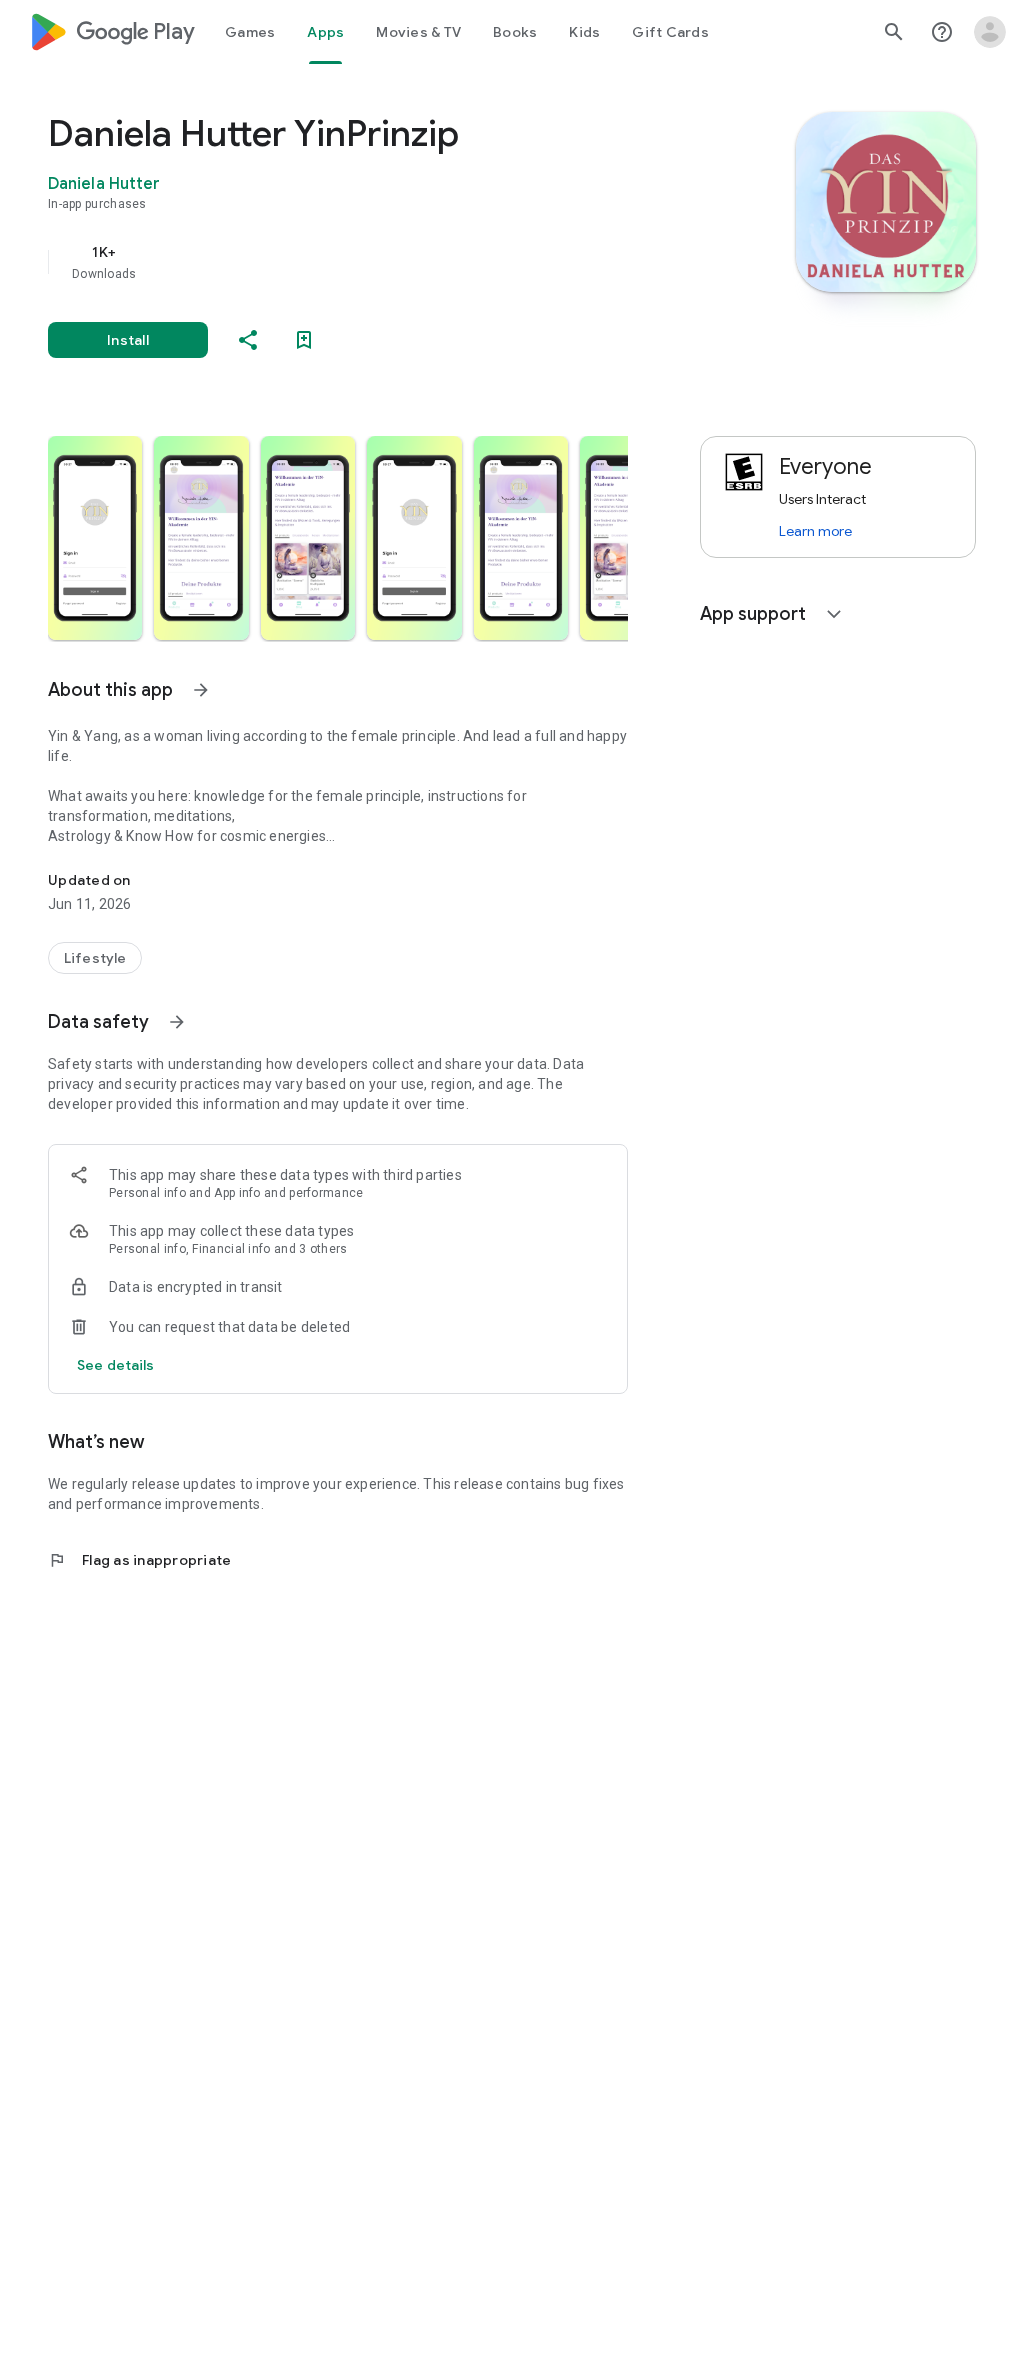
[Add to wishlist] (304, 340)
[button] (95, 538)
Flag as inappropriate (139, 1560)
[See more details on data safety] (116, 1365)
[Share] (248, 340)
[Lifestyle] (95, 958)
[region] (366, 262)
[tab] (250, 32)
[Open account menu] (990, 32)
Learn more (815, 531)
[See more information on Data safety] (177, 1022)
